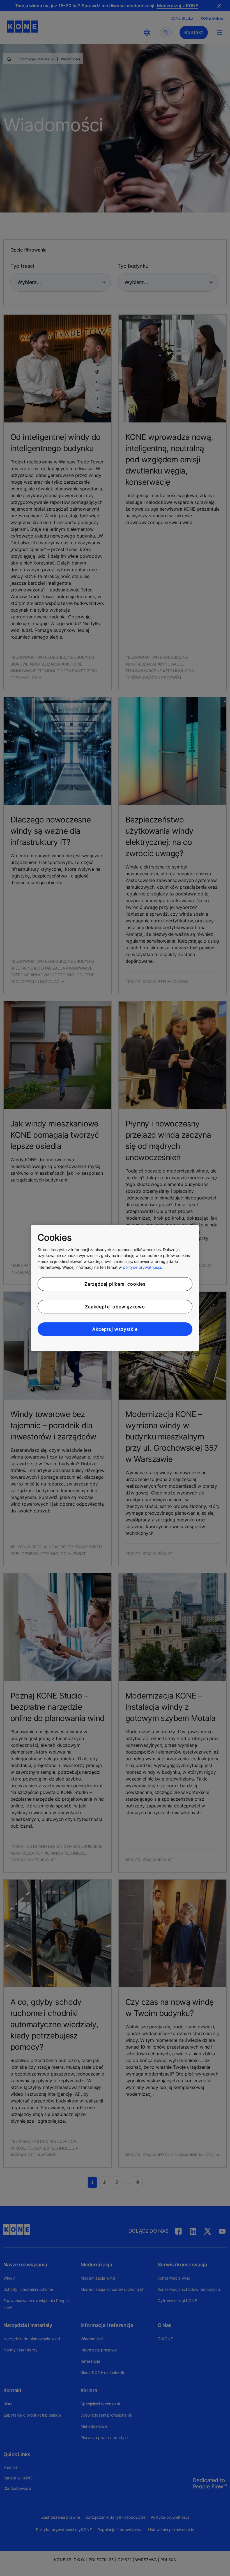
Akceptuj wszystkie (115, 1329)
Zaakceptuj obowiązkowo (115, 1307)
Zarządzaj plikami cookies (115, 1284)
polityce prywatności (142, 1267)
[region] (115, 1288)
